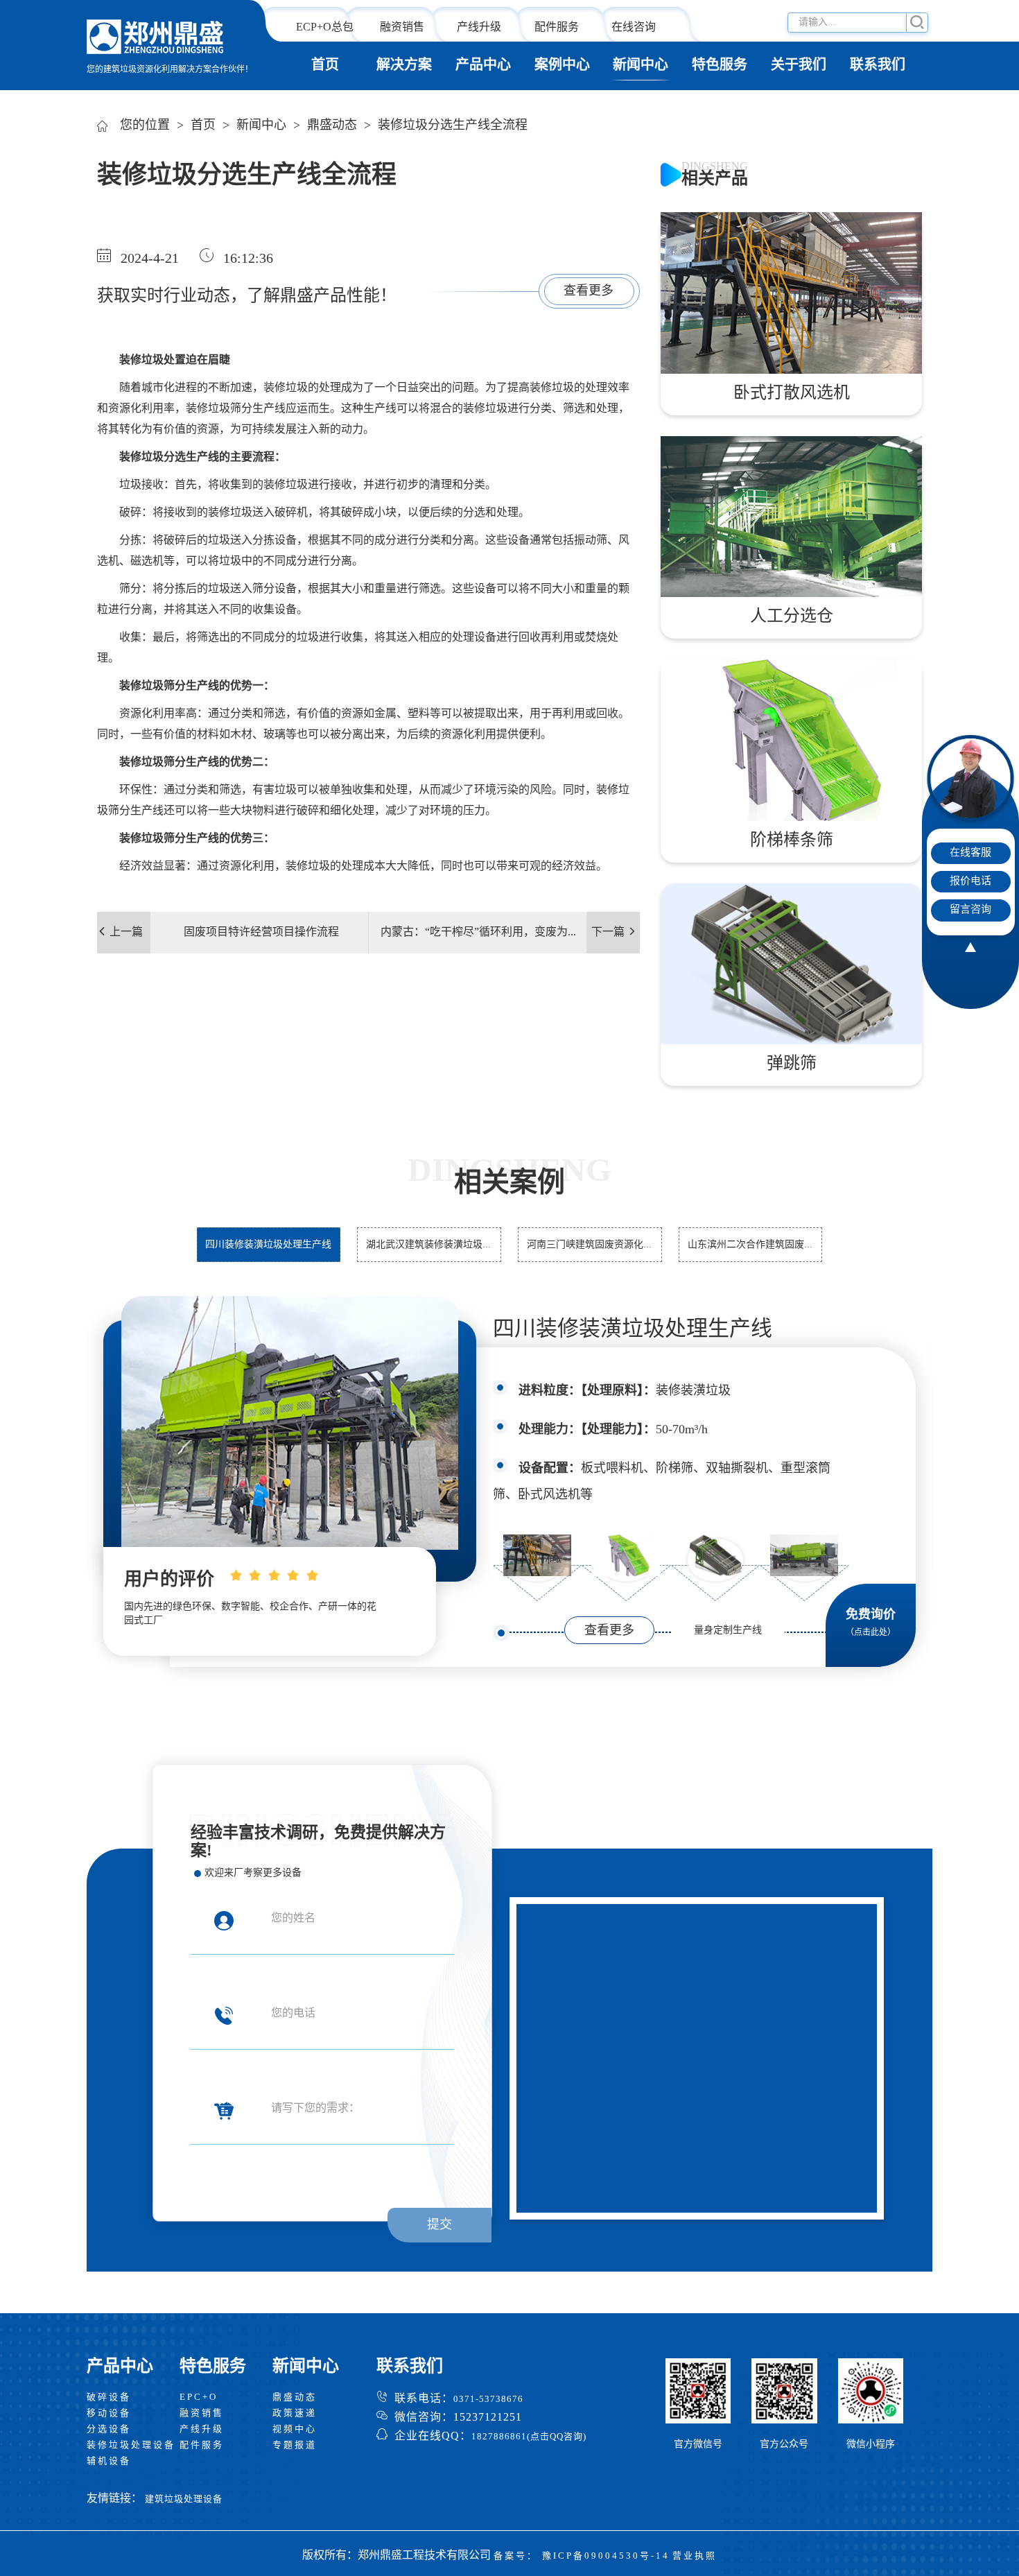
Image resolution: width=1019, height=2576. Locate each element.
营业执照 (695, 2556)
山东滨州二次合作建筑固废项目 (751, 1251)
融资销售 (402, 27)
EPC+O (199, 2397)
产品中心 (483, 66)
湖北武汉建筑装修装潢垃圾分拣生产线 (429, 1251)
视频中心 (295, 2429)
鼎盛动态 (332, 126)
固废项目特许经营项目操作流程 (261, 932)
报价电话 (970, 881)
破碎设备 (109, 2397)
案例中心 (562, 66)
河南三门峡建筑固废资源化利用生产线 (590, 1251)
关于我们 (799, 66)
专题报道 (295, 2445)
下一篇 (608, 932)
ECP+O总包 (325, 27)
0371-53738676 (488, 2399)
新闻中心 (641, 66)
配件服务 (557, 27)
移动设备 (109, 2413)
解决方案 (404, 66)
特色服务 (720, 66)
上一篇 (126, 932)
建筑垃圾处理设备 (184, 2499)
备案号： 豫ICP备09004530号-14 (582, 2556)
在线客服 (970, 853)
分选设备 (109, 2429)
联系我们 (878, 66)
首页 (325, 66)
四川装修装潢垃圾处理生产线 (633, 1330)
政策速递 (295, 2413)
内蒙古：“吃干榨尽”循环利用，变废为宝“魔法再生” (480, 940)
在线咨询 (634, 27)
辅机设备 (109, 2461)
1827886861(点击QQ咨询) (529, 2437)
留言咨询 (970, 910)
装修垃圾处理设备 (131, 2445)
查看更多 (589, 291)
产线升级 (479, 27)
